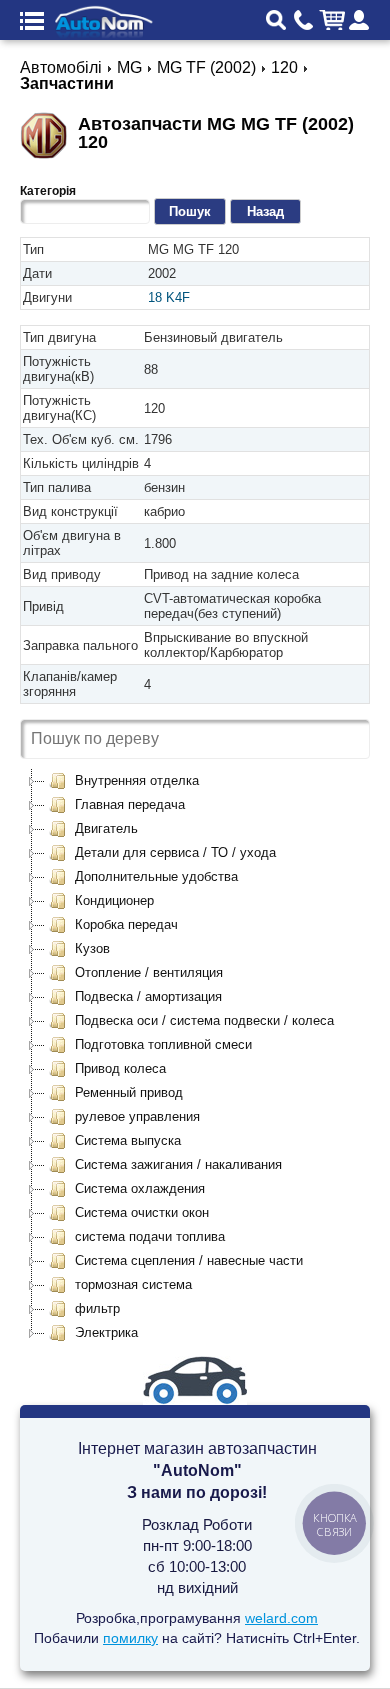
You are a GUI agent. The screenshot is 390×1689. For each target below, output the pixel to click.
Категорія (48, 191)
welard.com (281, 1618)
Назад (265, 211)
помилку (130, 1638)
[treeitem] (123, 781)
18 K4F (169, 297)
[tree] (195, 1057)
